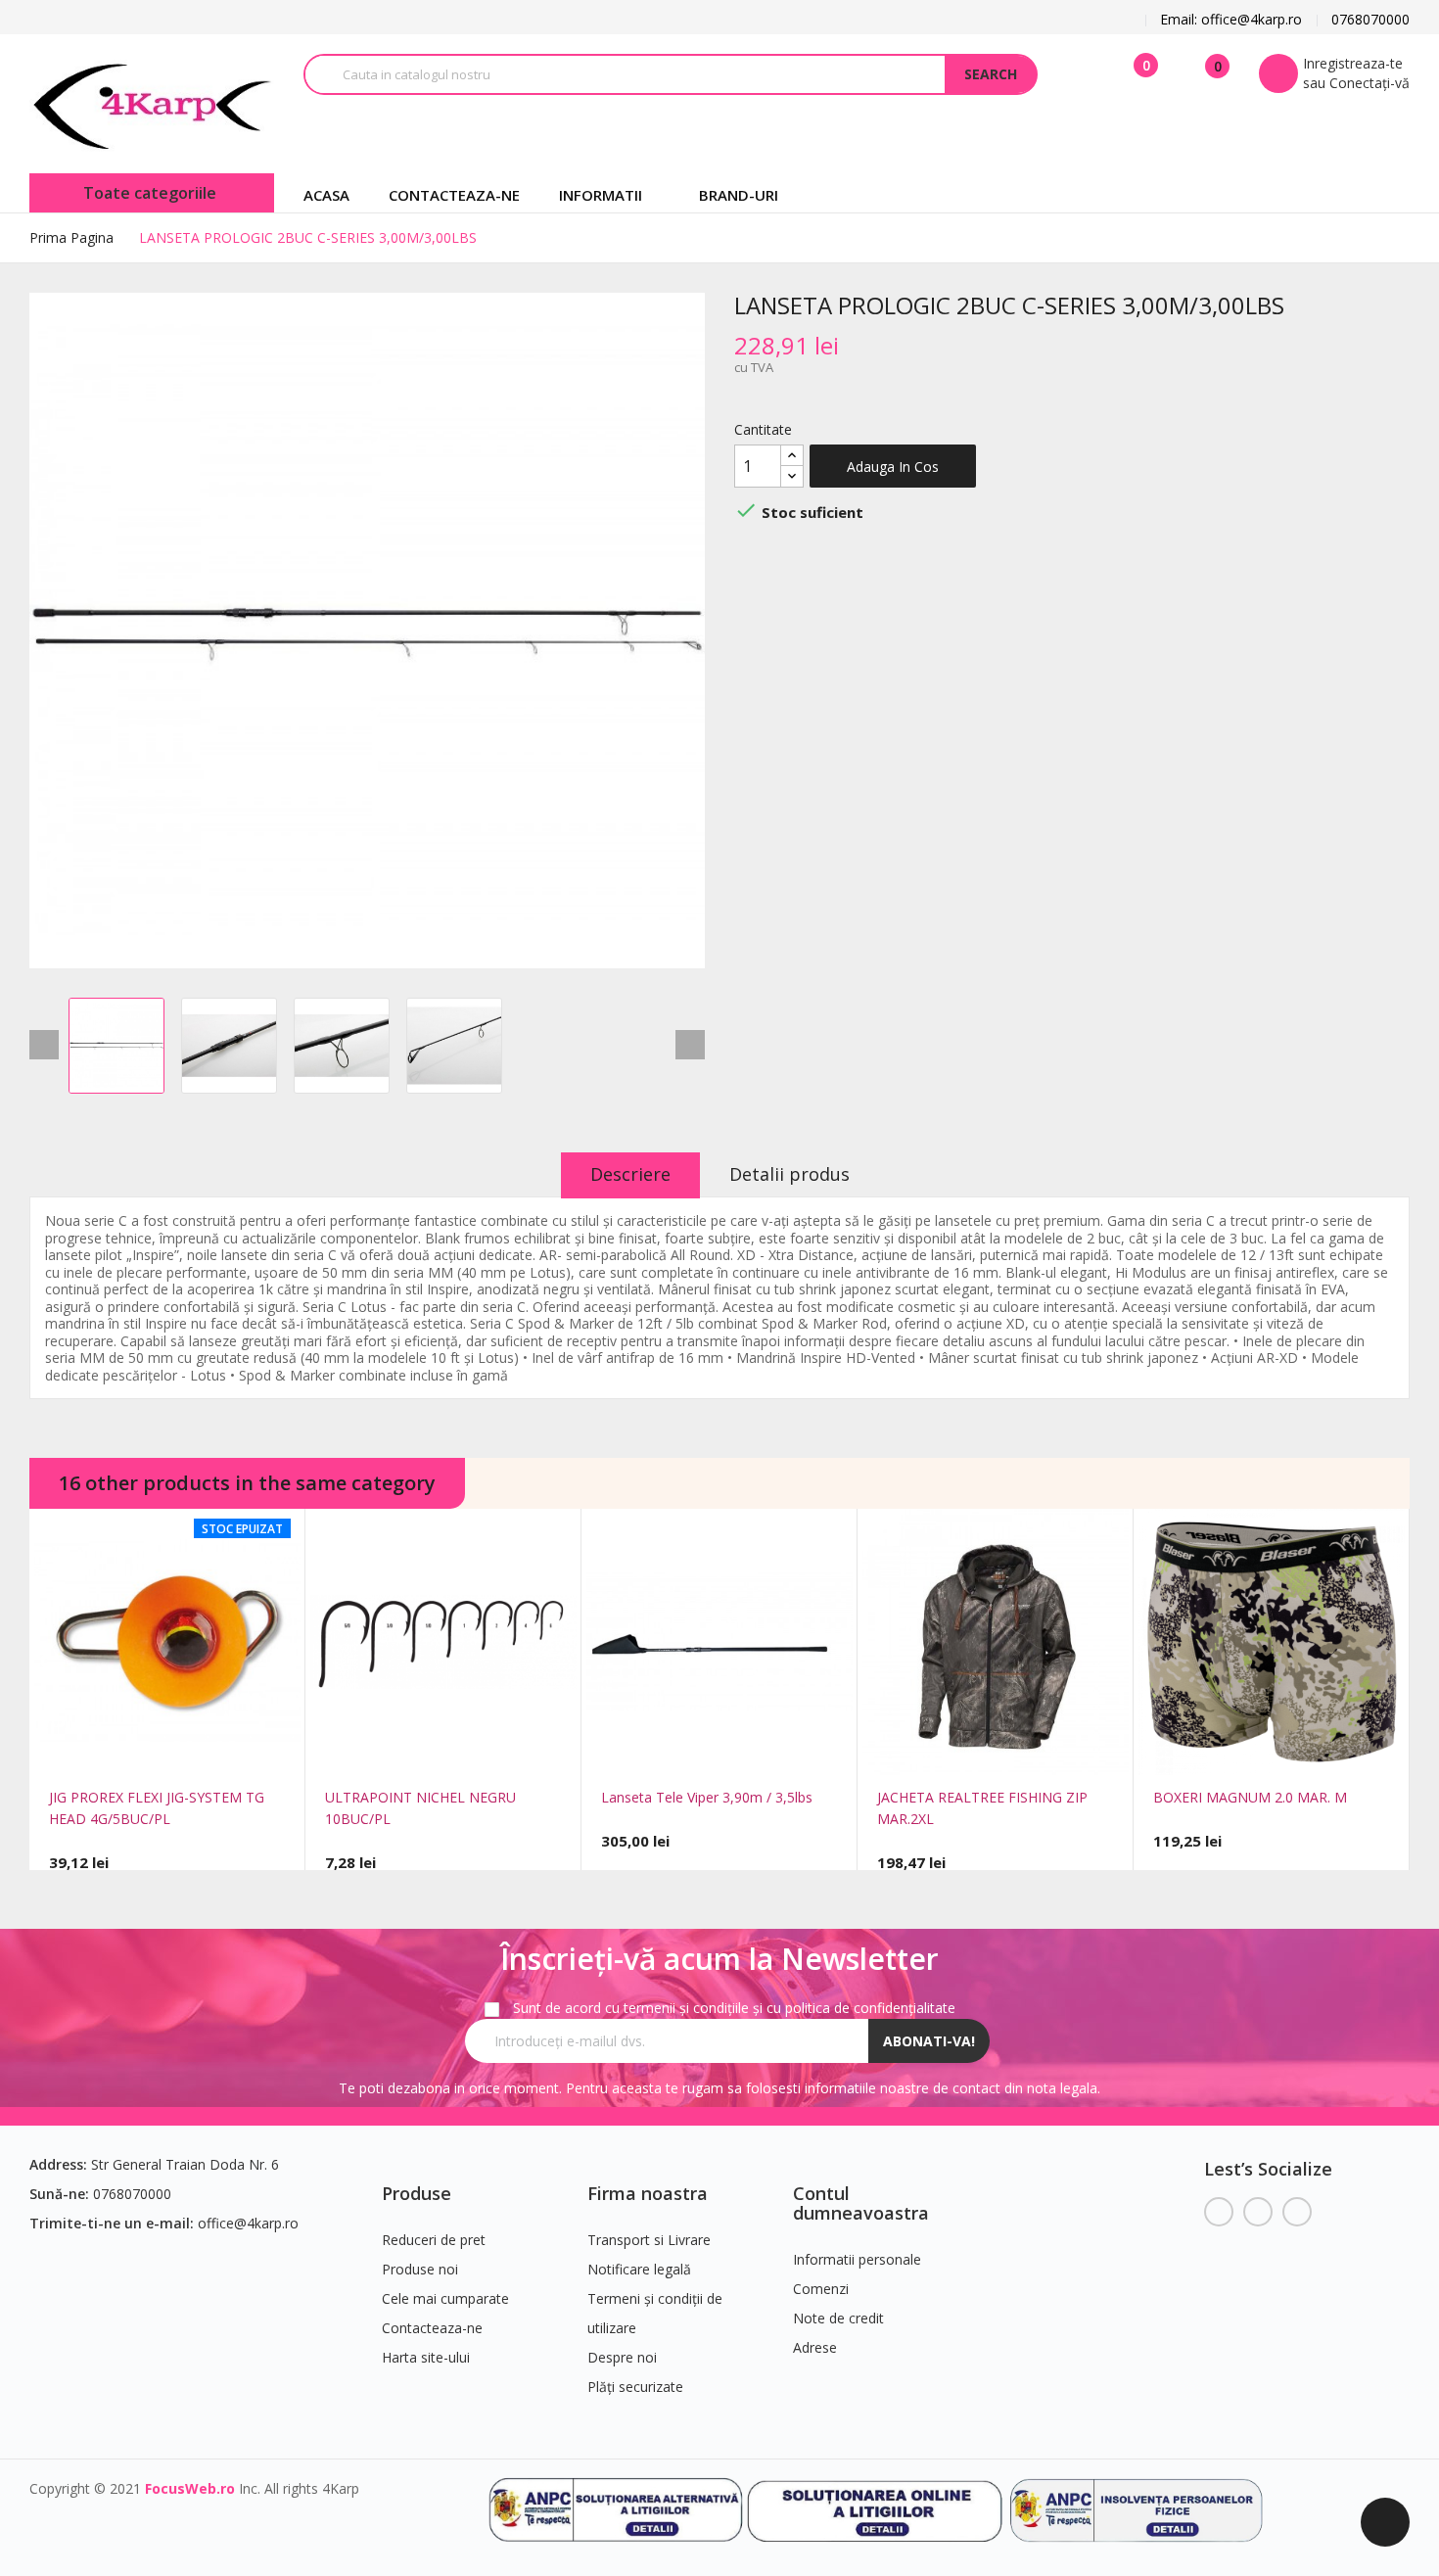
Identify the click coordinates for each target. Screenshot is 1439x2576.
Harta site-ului (426, 2357)
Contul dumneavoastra (861, 2203)
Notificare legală (639, 2269)
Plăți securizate (635, 2387)
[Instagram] (1297, 2212)
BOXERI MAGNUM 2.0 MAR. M (1250, 1797)
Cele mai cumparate (445, 2298)
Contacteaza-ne (432, 2328)
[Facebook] (1219, 2212)
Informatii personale (857, 2259)
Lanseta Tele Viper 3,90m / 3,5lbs (707, 1797)
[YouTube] (1258, 2212)
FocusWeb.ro (190, 2488)
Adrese (815, 2347)
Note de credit (838, 2318)
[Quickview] (139, 1753)
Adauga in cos (893, 467)
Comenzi (821, 2289)
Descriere (630, 1174)
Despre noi (622, 2357)
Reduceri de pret (434, 2240)
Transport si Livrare (649, 2240)
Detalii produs (789, 1174)
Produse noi (420, 2269)
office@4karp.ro (248, 2223)
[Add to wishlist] (196, 1753)
